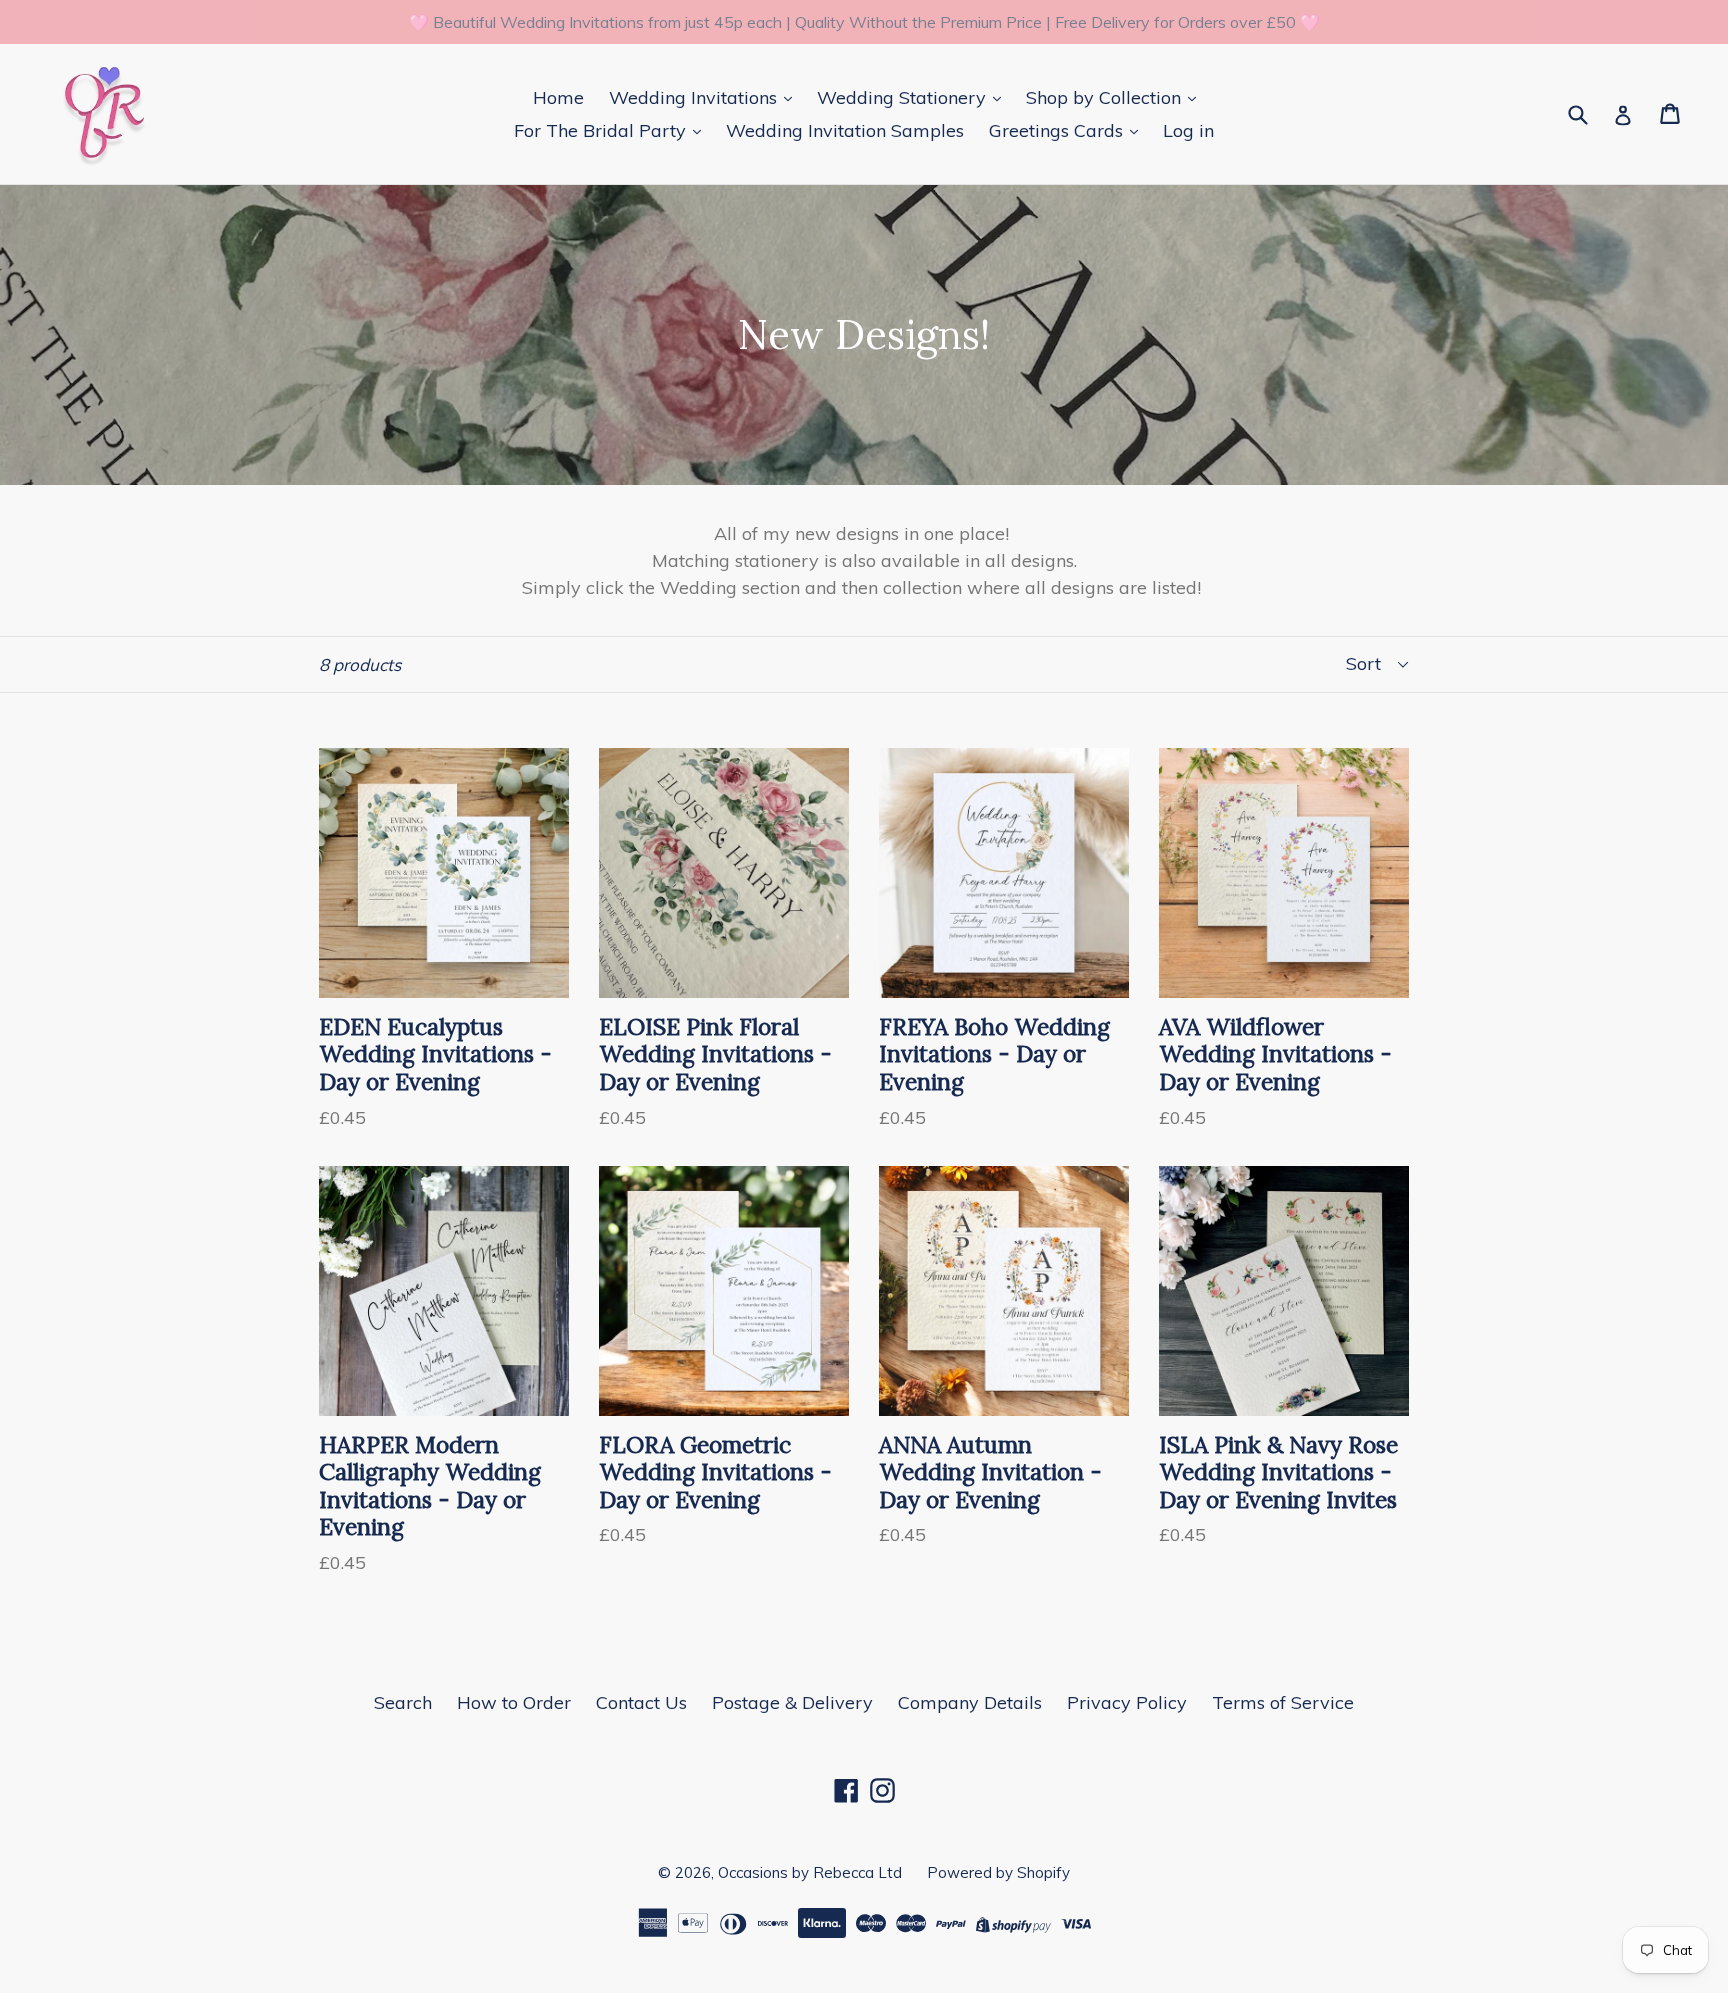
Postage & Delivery (792, 1702)
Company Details (970, 1702)
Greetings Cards (1058, 130)
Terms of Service (1283, 1702)
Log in (1188, 130)
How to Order (514, 1702)
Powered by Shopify (998, 1872)
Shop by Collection (1106, 97)
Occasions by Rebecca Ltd (810, 1872)
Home (558, 97)
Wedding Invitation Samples (845, 130)
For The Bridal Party (602, 130)
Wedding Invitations (695, 97)
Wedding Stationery (904, 97)
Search (403, 1702)
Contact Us (641, 1702)
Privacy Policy (1127, 1702)
